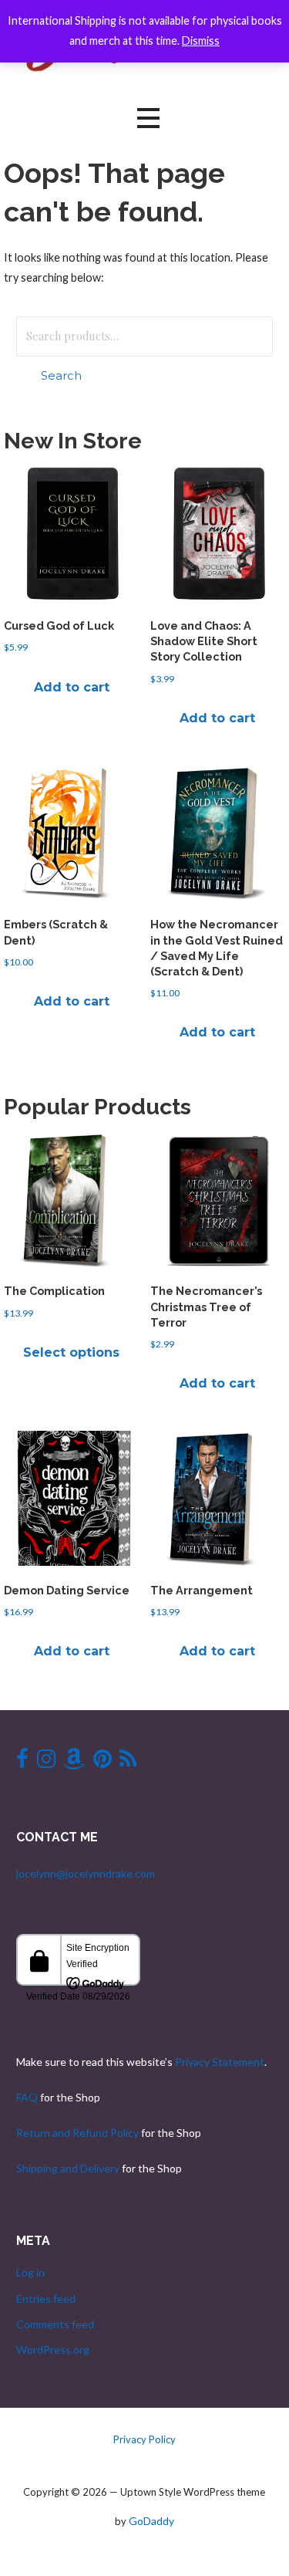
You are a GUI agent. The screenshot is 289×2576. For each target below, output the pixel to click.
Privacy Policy (144, 2439)
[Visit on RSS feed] (128, 1762)
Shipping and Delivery (68, 2168)
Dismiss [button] (201, 41)
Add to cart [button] (72, 687)
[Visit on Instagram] (46, 1762)
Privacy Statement (220, 2062)
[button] (148, 118)
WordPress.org (53, 2350)
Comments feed (55, 2324)
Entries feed (46, 2299)
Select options (71, 1352)
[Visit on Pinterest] (102, 1762)
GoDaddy (151, 2521)
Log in (30, 2272)
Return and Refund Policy (77, 2133)
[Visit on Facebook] (22, 1762)
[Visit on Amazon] (74, 1762)
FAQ (27, 2097)
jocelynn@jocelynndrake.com (86, 1873)
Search (61, 375)
